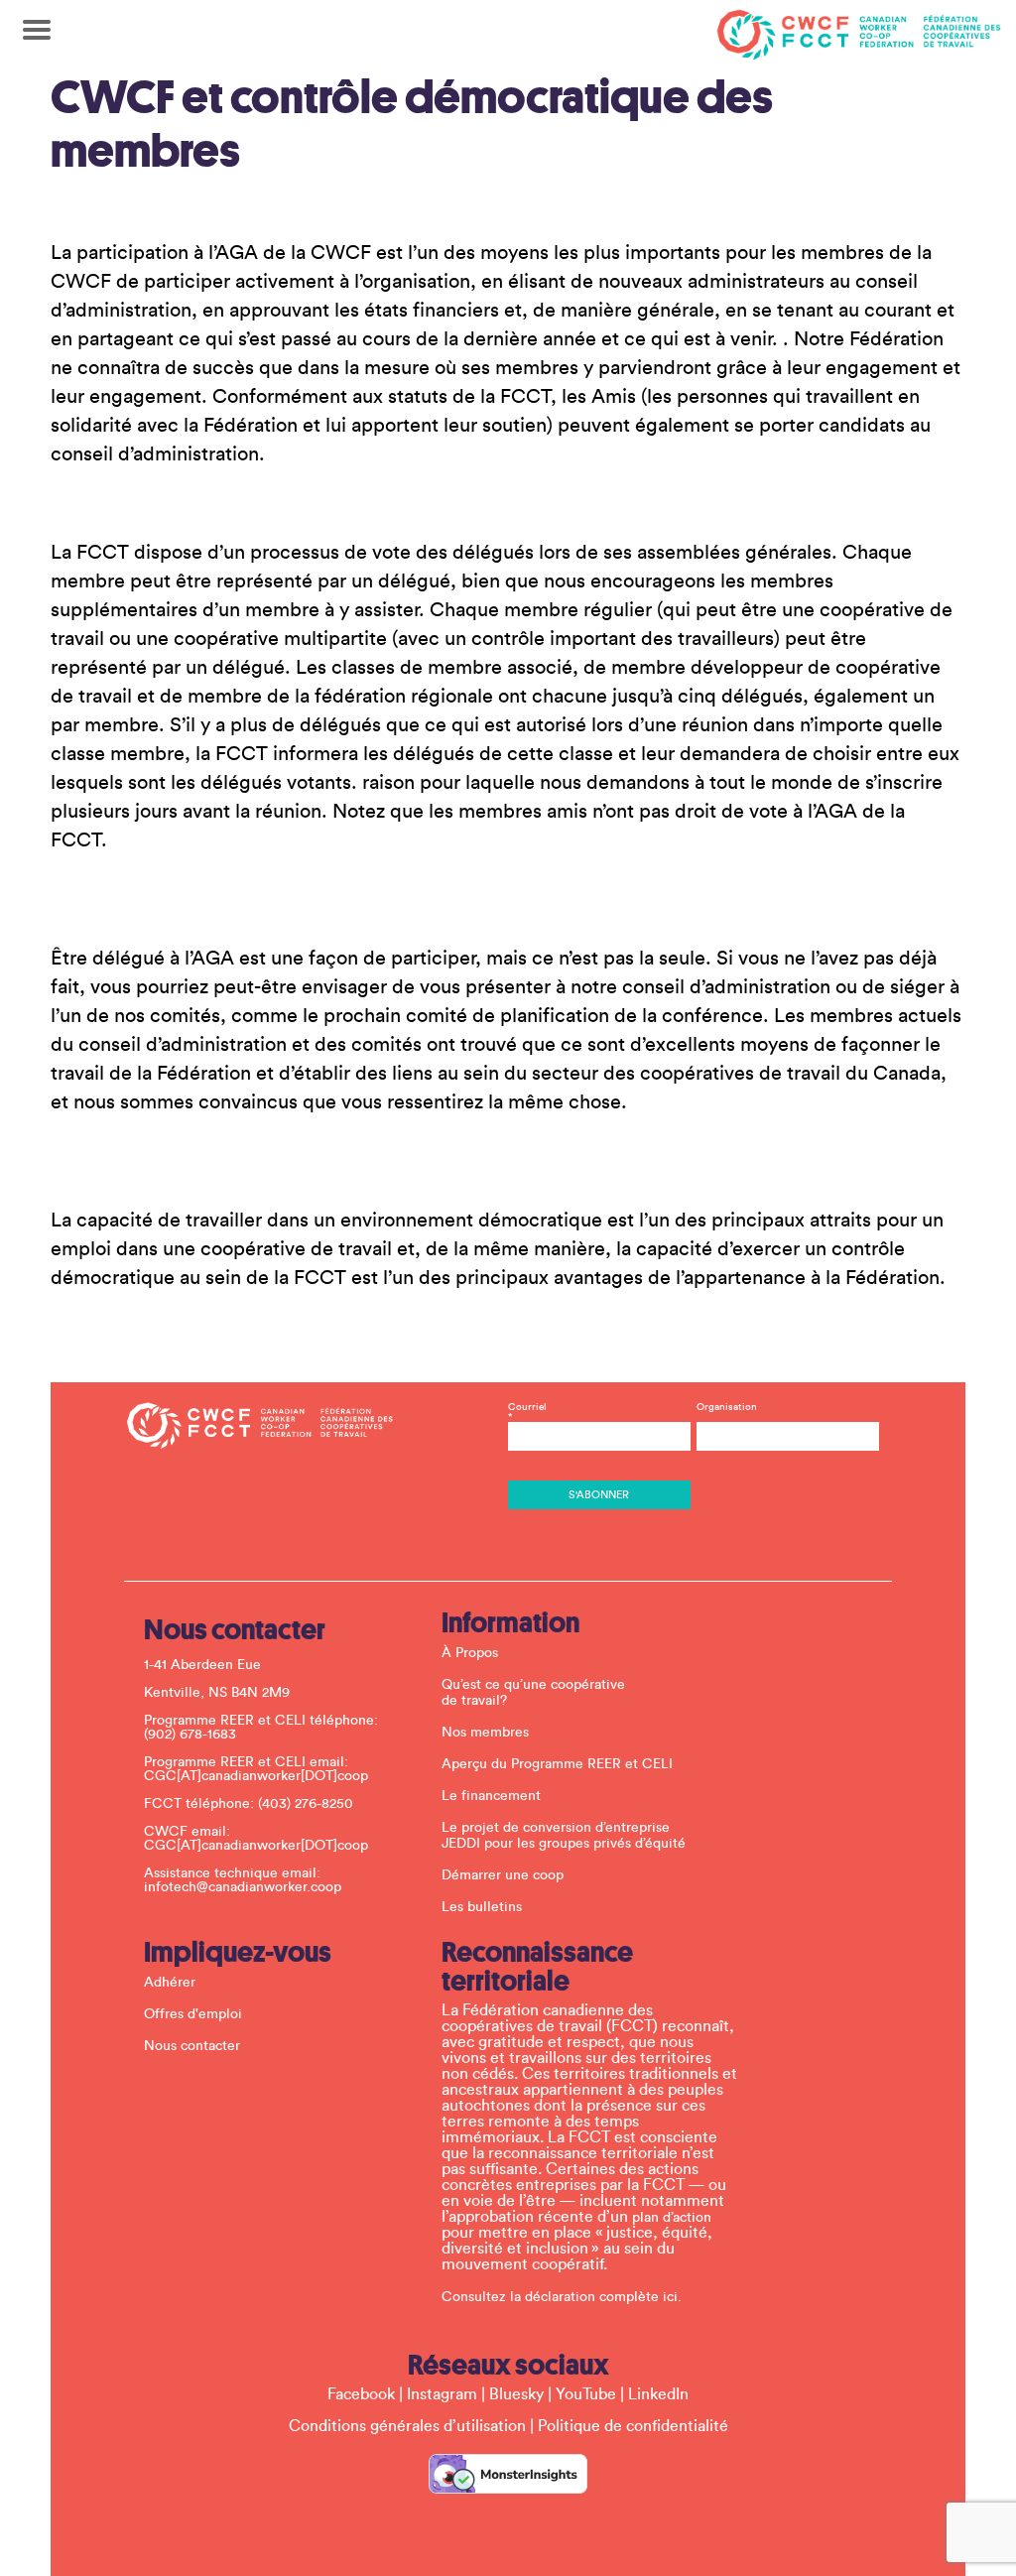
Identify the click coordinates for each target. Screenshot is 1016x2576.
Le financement (491, 1796)
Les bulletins (482, 1907)
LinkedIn (658, 2394)
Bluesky (516, 2394)
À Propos (470, 1653)
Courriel (527, 1412)
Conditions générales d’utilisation (407, 2426)
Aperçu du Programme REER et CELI (557, 1764)
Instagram (442, 2394)
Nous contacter (192, 2046)
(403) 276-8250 (306, 1804)
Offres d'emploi (193, 2014)
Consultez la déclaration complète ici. (562, 2297)
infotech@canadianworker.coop (243, 1887)
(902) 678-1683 (190, 1735)
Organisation (727, 1407)
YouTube (586, 2394)
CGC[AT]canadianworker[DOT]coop (256, 1776)
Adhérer (170, 1983)
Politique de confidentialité (633, 2426)
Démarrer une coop (503, 1875)
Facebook (361, 2394)
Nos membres (485, 1733)
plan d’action (672, 2218)
